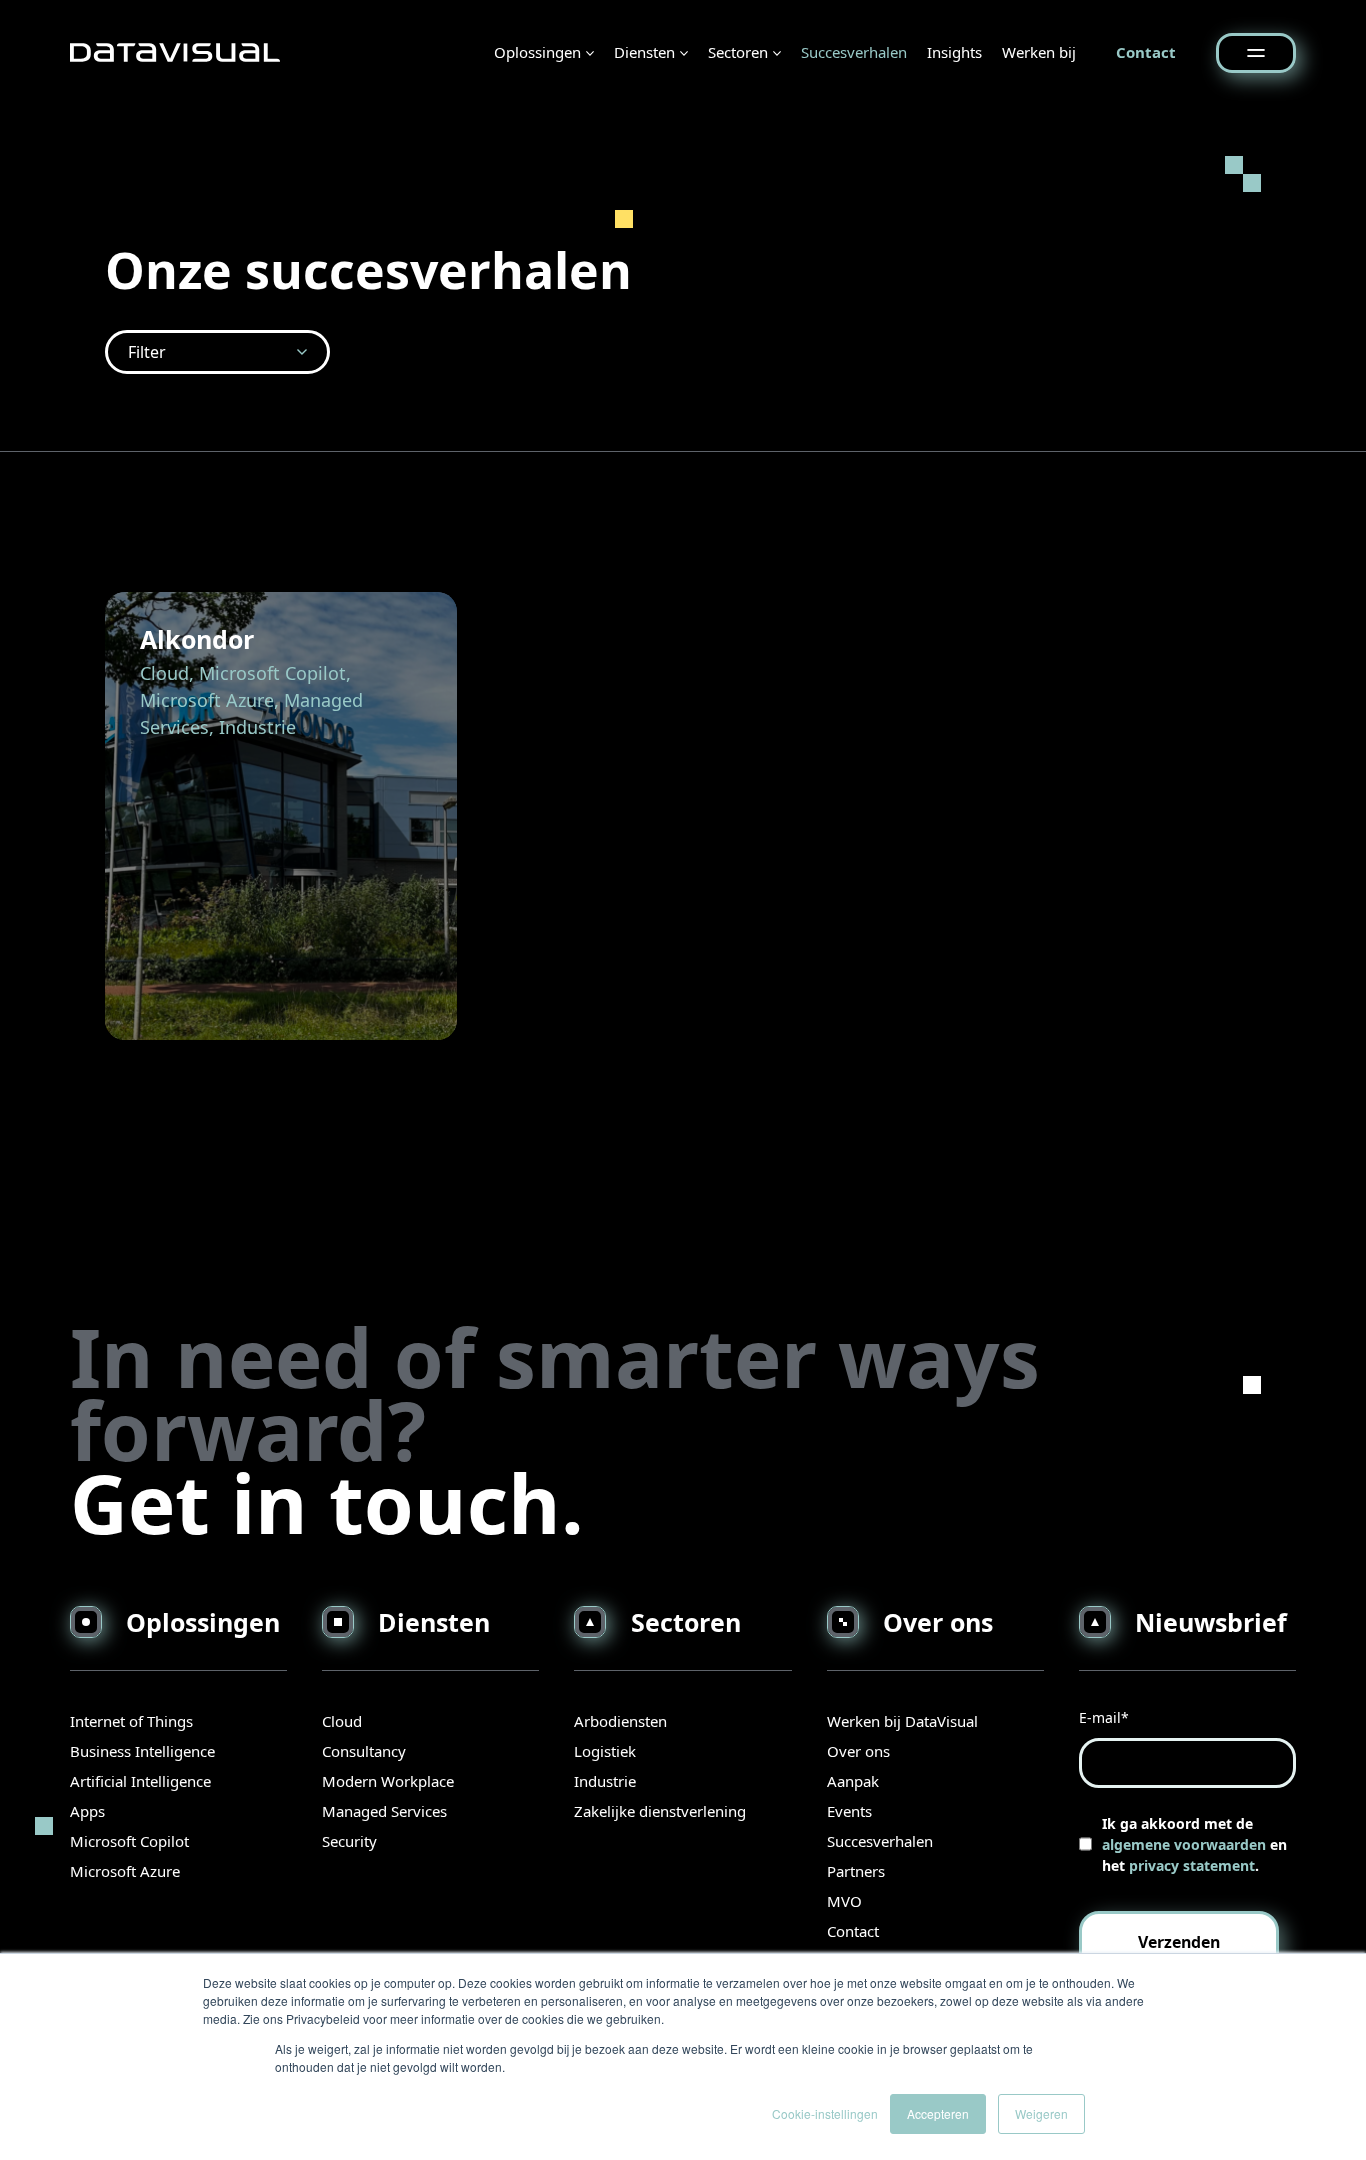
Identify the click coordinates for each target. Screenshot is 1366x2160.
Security (349, 1841)
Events (849, 1811)
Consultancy (364, 1751)
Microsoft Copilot (129, 1841)
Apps (87, 1811)
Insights (954, 52)
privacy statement (1192, 1865)
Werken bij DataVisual (902, 1721)
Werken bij (1039, 52)
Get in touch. (327, 1502)
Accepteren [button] (938, 2113)
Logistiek (605, 1751)
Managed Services (384, 1811)
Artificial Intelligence (140, 1781)
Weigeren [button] (1041, 2113)
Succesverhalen (854, 52)
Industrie (605, 1781)
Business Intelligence (142, 1751)
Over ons (858, 1751)
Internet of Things (131, 1721)
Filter (147, 352)
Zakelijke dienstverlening (660, 1811)
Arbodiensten (620, 1721)
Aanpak (853, 1781)
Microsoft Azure (125, 1871)
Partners (856, 1871)
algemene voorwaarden (1184, 1844)
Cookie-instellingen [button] (825, 2113)
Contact (1146, 52)
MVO (844, 1901)
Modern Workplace (388, 1781)
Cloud (342, 1721)
